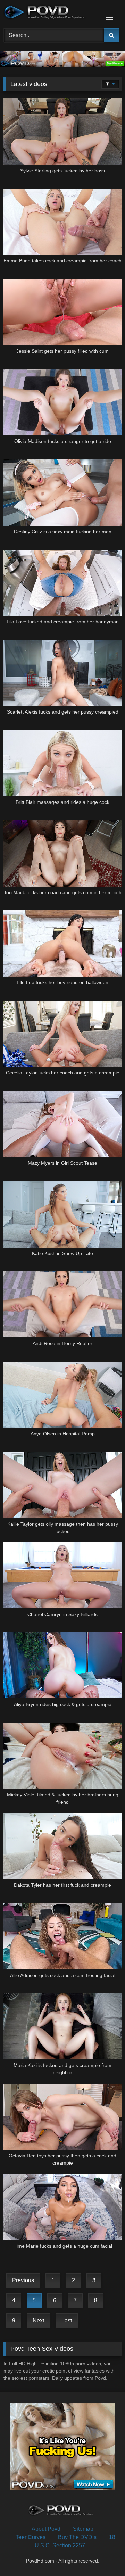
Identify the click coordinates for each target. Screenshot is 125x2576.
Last (67, 2320)
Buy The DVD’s (77, 2537)
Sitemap (83, 2529)
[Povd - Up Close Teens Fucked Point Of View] (51, 13)
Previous (23, 2280)
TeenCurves (31, 2537)
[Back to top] (103, 2555)
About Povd (46, 2529)
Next (38, 2320)
